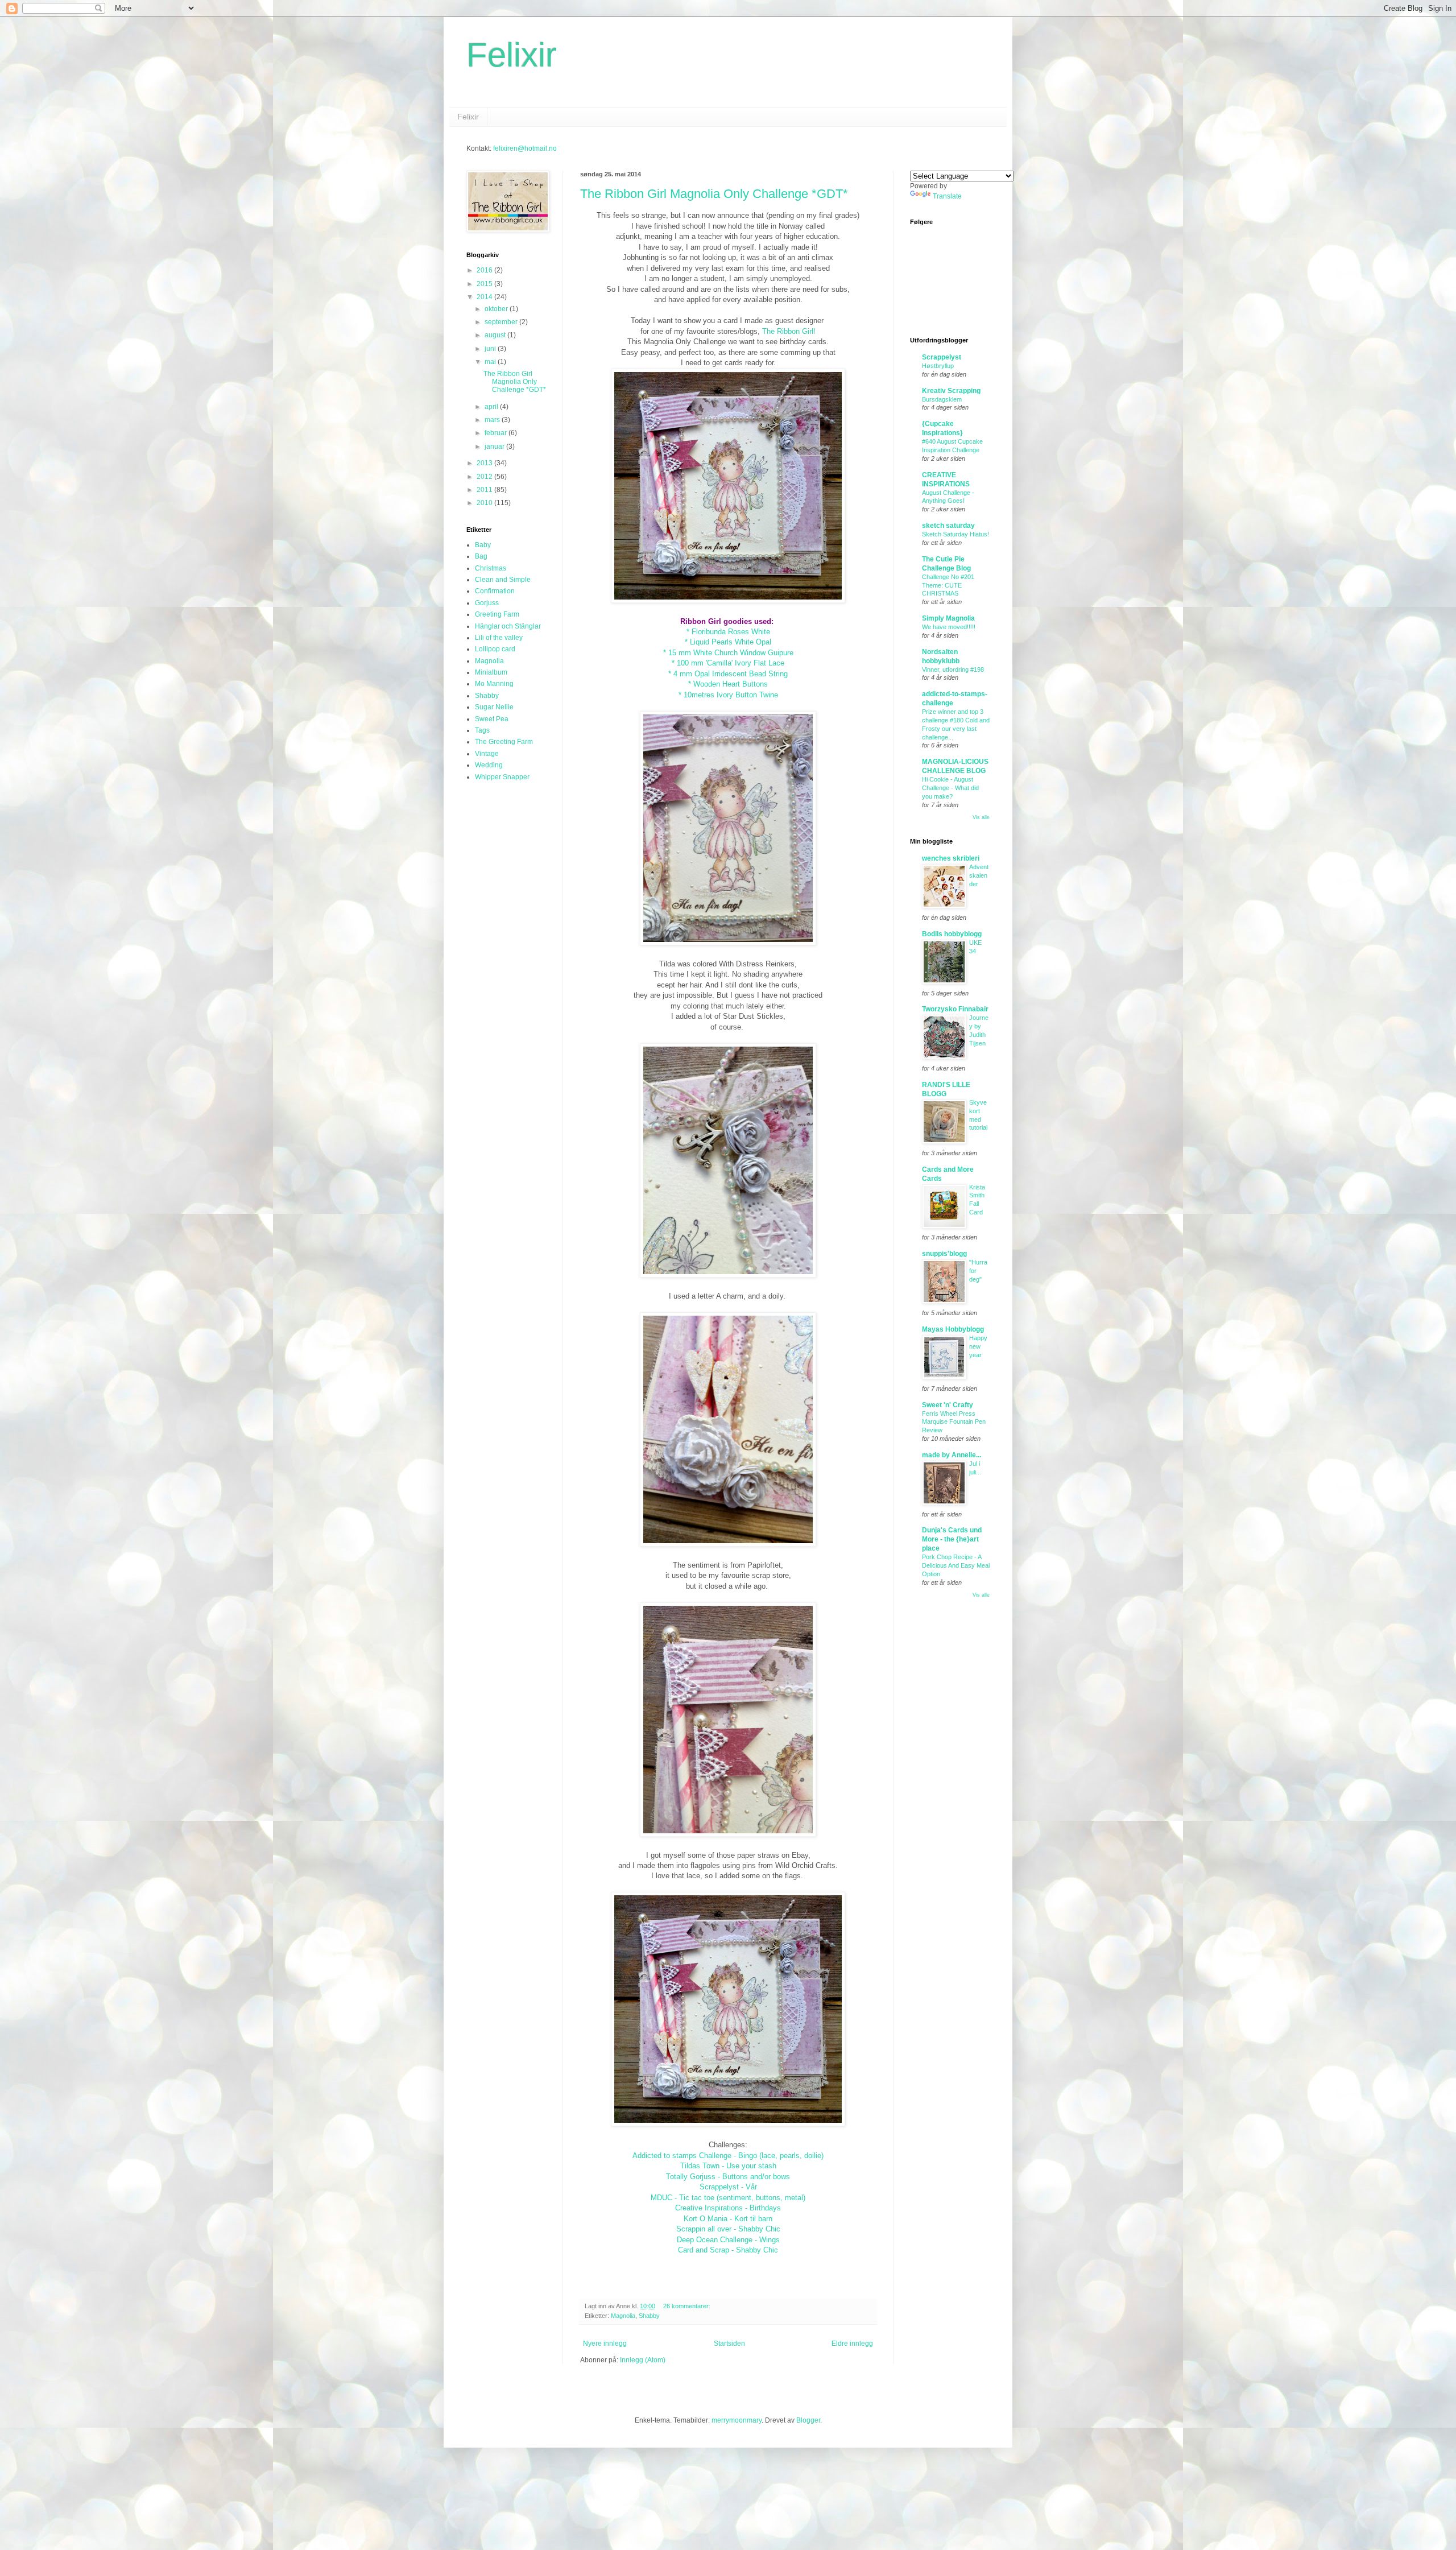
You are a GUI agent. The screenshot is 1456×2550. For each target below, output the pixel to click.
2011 (485, 490)
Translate (947, 196)
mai (491, 362)
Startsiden (729, 2344)
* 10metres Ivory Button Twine (728, 695)
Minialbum (491, 672)
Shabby (649, 2316)
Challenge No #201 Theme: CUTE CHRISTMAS (948, 585)
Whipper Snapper (502, 777)
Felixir (512, 55)
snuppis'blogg (944, 1254)
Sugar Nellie (494, 707)
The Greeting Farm (504, 742)
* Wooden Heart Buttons (728, 684)
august (496, 335)
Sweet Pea (492, 719)
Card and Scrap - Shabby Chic (728, 2250)
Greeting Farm (497, 614)
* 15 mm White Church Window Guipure (728, 653)
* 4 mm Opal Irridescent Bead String (728, 674)
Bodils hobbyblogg (952, 934)
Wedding (489, 765)
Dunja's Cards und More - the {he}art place (952, 1539)
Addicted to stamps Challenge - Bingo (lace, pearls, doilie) (728, 2156)
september (502, 322)
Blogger (808, 2420)
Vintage (487, 754)
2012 (485, 477)
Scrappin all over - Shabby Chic (728, 2229)
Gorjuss (487, 603)
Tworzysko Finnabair (955, 1009)
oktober (497, 309)
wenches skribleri (951, 858)
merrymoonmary (737, 2420)
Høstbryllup (938, 366)
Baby (483, 545)
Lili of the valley (499, 638)
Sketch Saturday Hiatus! (955, 534)
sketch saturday (948, 526)
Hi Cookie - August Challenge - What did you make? (950, 788)
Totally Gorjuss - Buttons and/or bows (728, 2177)
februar (497, 433)
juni (491, 349)
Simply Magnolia (948, 618)
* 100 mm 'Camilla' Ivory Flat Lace (728, 663)
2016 (485, 270)
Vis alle (981, 817)
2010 (485, 503)
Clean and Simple (503, 580)
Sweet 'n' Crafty (948, 1405)
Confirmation (495, 591)
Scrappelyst (942, 357)
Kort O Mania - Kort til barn (728, 2219)
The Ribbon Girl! (789, 331)
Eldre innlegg (852, 2344)
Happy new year (978, 1346)
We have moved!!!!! (949, 627)
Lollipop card (495, 649)
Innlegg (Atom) (643, 2360)
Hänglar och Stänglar (508, 626)
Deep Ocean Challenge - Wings (728, 2240)
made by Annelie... (952, 1455)
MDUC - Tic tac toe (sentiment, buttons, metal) (728, 2198)
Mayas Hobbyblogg (953, 1329)
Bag (481, 556)
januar (495, 447)
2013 (485, 463)
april (492, 407)
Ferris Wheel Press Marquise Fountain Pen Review (954, 1422)
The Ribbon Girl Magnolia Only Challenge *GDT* (714, 194)
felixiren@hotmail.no (525, 148)
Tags (482, 730)
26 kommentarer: (688, 2306)
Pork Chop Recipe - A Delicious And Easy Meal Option (956, 1565)
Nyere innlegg (605, 2344)
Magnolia (623, 2316)
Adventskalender (979, 875)
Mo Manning (494, 684)
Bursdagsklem (942, 399)
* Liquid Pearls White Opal (728, 642)
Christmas (491, 568)
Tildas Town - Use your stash (728, 2166)
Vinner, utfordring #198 (953, 669)
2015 (485, 284)
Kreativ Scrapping (951, 391)
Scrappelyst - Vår (728, 2187)
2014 (485, 297)
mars (493, 420)
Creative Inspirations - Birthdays (728, 2208)
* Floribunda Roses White (728, 632)
